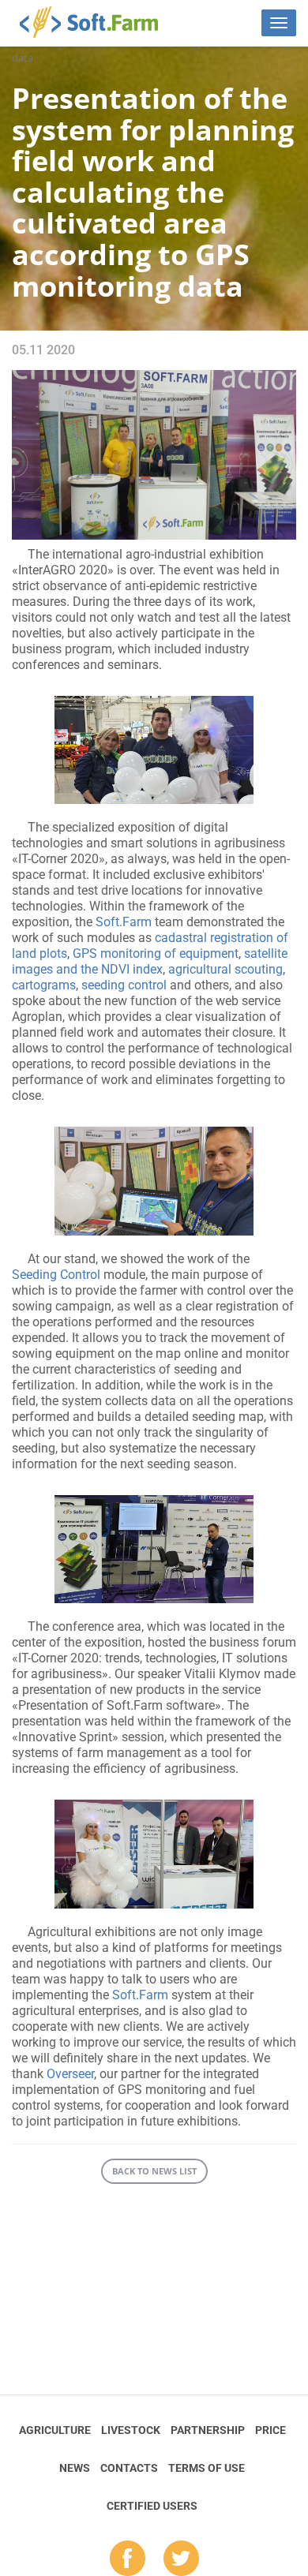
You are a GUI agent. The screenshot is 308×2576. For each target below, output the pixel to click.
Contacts (129, 2468)
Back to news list (154, 2171)
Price (270, 2430)
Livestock (131, 2430)
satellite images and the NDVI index (150, 961)
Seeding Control (56, 1275)
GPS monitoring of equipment (156, 953)
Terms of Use (207, 2468)
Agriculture (55, 2430)
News (75, 2468)
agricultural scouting (225, 969)
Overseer (70, 2074)
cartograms (44, 985)
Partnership (208, 2430)
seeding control (124, 985)
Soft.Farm (98, 22)
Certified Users (152, 2506)
